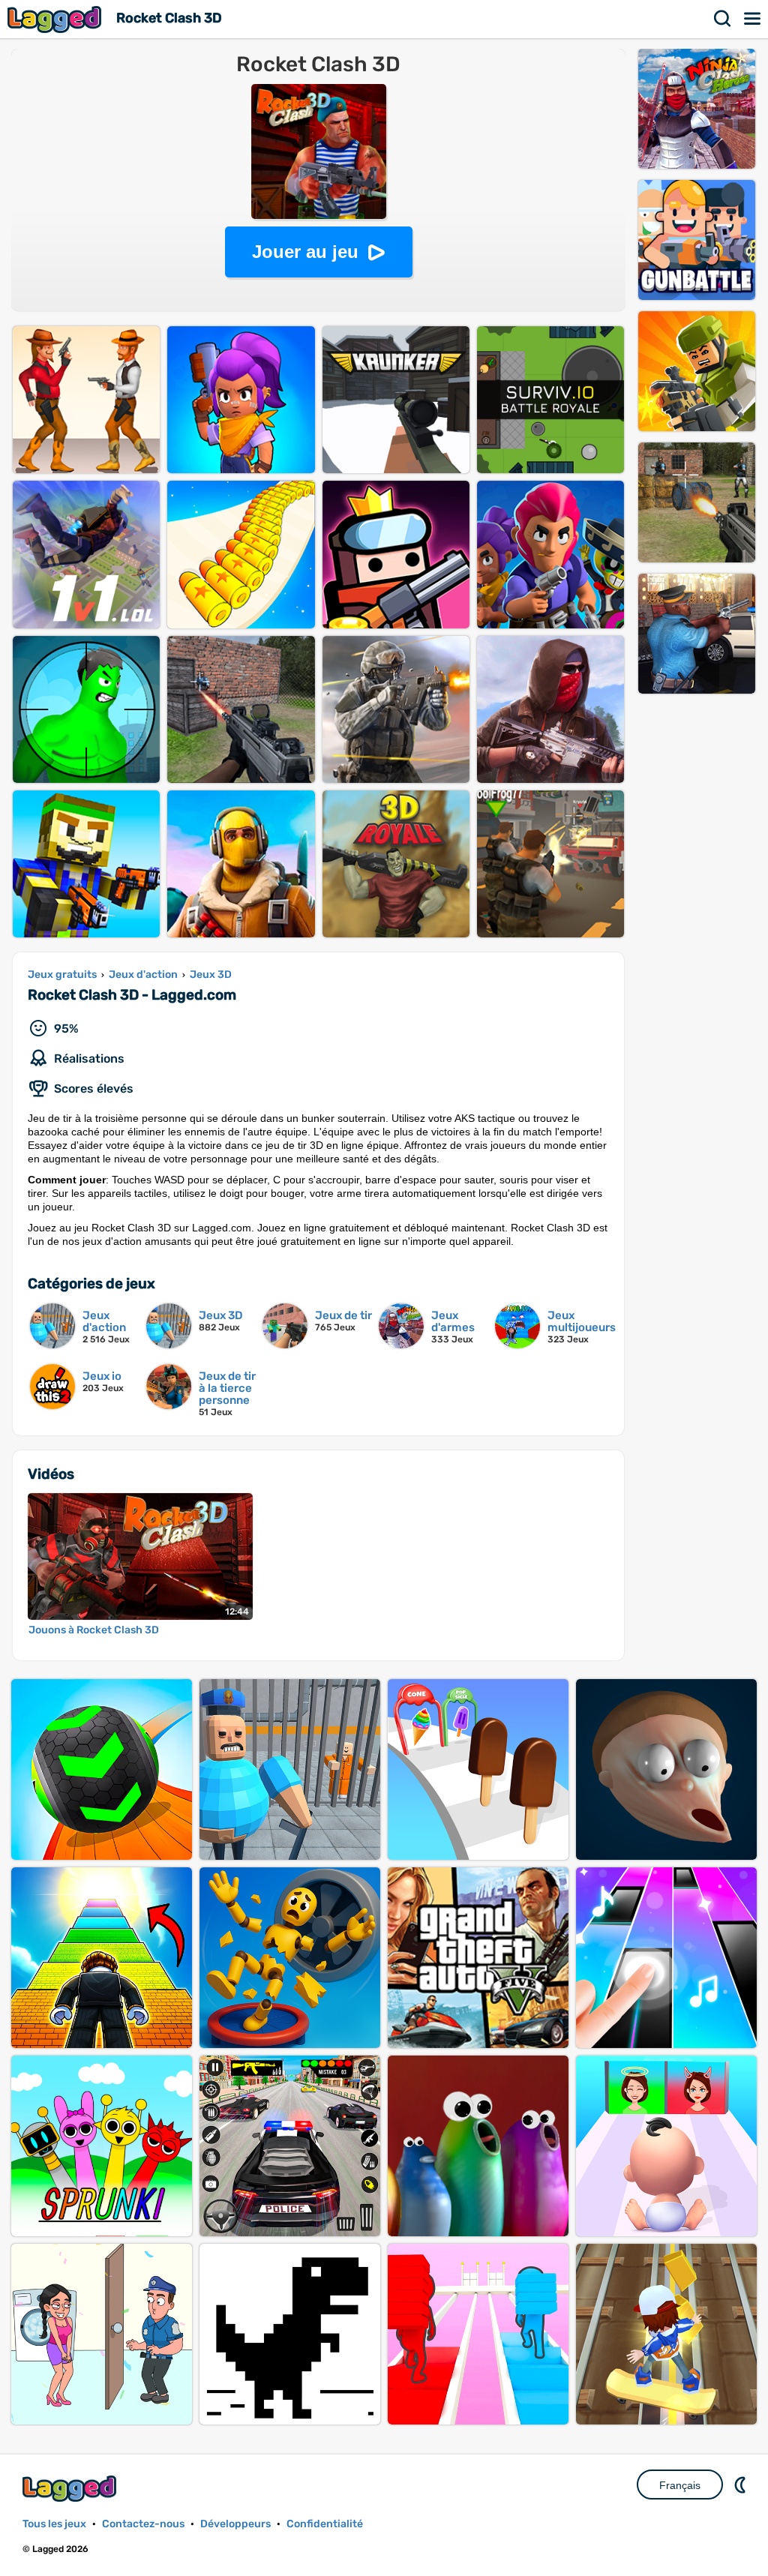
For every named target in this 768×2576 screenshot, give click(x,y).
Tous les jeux (54, 2524)
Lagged (56, 19)
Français (680, 2485)
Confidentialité (325, 2524)
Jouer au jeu (305, 252)
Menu (753, 19)
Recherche (723, 19)
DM (742, 2485)
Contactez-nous (143, 2524)
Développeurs (235, 2524)
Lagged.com (71, 2489)
